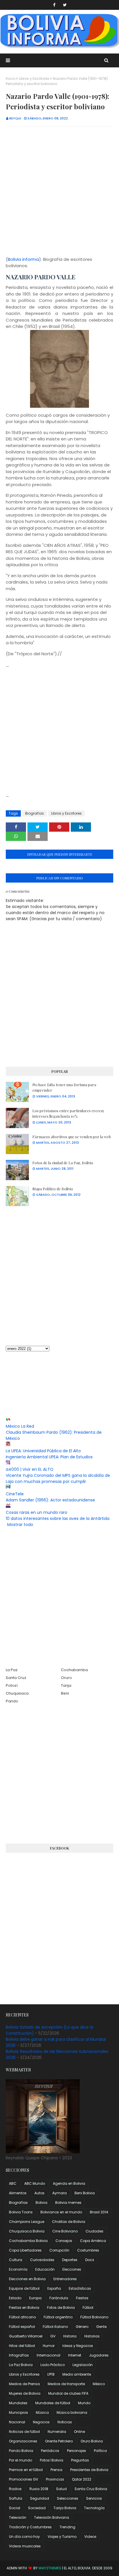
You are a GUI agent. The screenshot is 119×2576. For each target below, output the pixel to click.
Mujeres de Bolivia (25, 2393)
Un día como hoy (24, 2537)
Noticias (65, 2422)
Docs (90, 2260)
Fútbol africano (22, 2317)
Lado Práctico (53, 2365)
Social (15, 2508)
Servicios (94, 2498)
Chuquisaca (17, 1693)
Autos (39, 2193)
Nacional (17, 2422)
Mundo (84, 2403)
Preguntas (80, 2460)
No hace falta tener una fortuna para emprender (64, 1087)
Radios (15, 2489)
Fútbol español (22, 2327)
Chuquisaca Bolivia (27, 2231)
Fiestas (82, 2298)
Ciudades (94, 2231)
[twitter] (65, 5)
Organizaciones (23, 2441)
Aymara (59, 2193)
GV (53, 2336)
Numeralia (57, 2432)
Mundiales (18, 2403)
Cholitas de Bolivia (69, 2222)
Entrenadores (65, 2279)
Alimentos (18, 2193)
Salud (61, 2489)
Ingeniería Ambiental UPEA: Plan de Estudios (49, 1457)
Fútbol (88, 2307)
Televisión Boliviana (52, 2517)
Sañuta (16, 2498)
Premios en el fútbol (26, 2470)
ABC (13, 2183)
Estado (15, 2298)
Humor (49, 2346)
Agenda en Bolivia (69, 2183)
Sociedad (37, 2508)
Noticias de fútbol (24, 2432)
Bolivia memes (68, 2203)
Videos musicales (25, 2546)
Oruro (66, 1678)
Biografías (35, 813)
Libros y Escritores (34, 79)
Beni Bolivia (85, 2193)
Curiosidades (42, 2260)
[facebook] (54, 5)
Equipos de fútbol (24, 2288)
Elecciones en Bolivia (27, 2279)
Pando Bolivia (21, 2451)
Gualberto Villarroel (26, 2336)
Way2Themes (50, 2568)
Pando (12, 1701)
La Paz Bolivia (21, 2365)
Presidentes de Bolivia (89, 2470)
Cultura (16, 2260)
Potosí (12, 1685)
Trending (67, 2527)
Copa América (93, 2241)
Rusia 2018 (39, 2489)
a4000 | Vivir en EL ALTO (30, 1469)
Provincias (55, 2479)
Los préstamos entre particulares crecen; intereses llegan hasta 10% (68, 1113)
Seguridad (40, 2498)
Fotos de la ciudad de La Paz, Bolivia (63, 1163)
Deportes (70, 2260)
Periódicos (50, 2451)
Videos (90, 2537)
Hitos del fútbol (22, 2346)
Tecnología (94, 2508)
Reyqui (15, 118)
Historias (92, 2336)
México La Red (20, 1426)
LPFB (51, 2374)
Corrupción (59, 2250)
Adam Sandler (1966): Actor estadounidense (50, 1500)
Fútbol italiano (55, 2327)
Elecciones (72, 2269)
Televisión (18, 2517)
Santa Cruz (16, 1678)
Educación (45, 2269)
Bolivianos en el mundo (61, 2212)
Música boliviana (72, 2412)
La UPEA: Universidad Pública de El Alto (43, 1451)
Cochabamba (74, 1670)
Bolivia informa (23, 259)
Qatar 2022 (82, 2479)
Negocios (41, 2422)
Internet (75, 2355)
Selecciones (68, 2498)
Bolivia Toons (21, 2212)
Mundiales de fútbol (53, 2403)
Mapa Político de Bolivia (53, 1189)
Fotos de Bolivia (61, 2307)
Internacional (49, 2355)
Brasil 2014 (99, 2212)
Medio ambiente (77, 2374)
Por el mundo (21, 2460)
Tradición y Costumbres (30, 2527)
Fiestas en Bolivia (24, 2307)
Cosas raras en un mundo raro (37, 1512)
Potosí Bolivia (52, 2460)
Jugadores (99, 2355)
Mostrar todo (20, 1525)
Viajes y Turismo (62, 2537)
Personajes (77, 2451)
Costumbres (88, 2250)
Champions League (27, 2222)
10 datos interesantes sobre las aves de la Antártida (58, 1518)
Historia (70, 2336)
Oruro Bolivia (92, 2441)
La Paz (12, 1670)
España (54, 2288)
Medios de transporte (66, 2384)
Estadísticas (80, 2288)
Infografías (19, 2355)
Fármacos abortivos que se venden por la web (72, 1137)
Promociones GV (24, 2479)
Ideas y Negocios (78, 2346)
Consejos (64, 2241)
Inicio (11, 79)
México (99, 2384)
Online (79, 2432)
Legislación (83, 2365)
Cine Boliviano (65, 2231)
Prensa (56, 2470)
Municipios (18, 2412)
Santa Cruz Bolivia (91, 2489)
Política (100, 2451)
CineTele (15, 1494)
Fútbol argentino (58, 2317)
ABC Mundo (35, 2183)
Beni (65, 1693)
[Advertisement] (59, 192)
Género (82, 2327)
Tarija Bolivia (65, 2508)
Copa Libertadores (25, 2250)
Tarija (66, 1685)
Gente (101, 2327)
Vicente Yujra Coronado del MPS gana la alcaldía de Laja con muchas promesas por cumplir (58, 1478)
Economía (18, 2269)
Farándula (59, 2298)
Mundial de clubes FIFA (68, 2393)
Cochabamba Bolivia (28, 2241)
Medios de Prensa (24, 2384)
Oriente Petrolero (59, 2441)
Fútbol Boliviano (94, 2317)
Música (42, 2412)
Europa (35, 2298)
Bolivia (41, 2203)
